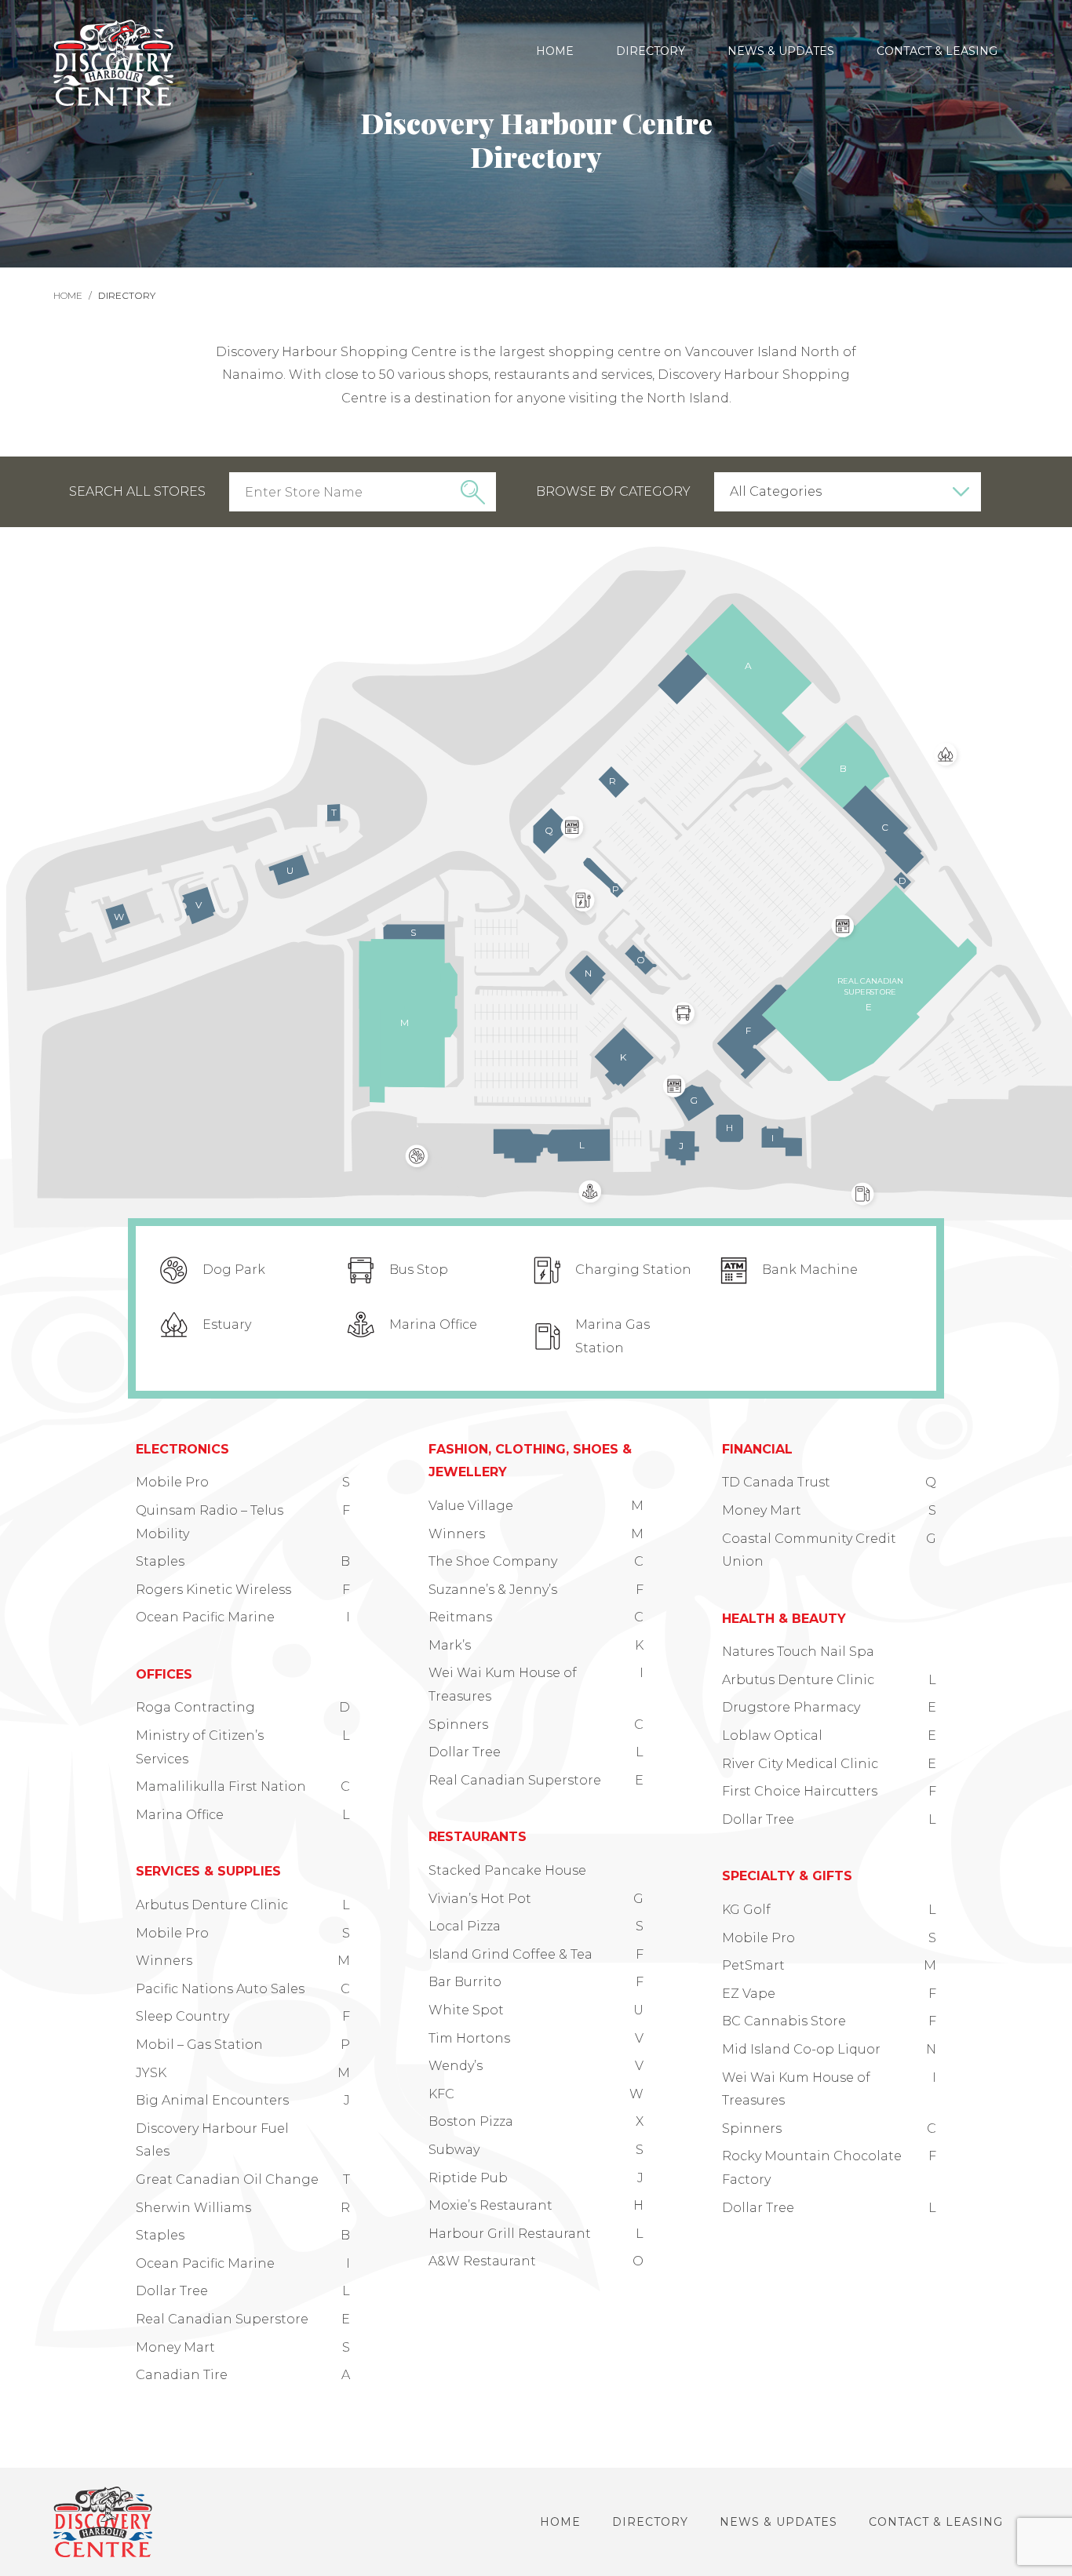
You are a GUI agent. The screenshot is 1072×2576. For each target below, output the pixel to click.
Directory (651, 51)
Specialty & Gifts (787, 1876)
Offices (164, 1674)
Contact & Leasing (937, 51)
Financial (757, 1449)
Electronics (182, 1449)
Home (555, 51)
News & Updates (781, 51)
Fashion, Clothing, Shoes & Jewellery (530, 1461)
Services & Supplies (208, 1871)
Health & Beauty (784, 1619)
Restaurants (478, 1837)
